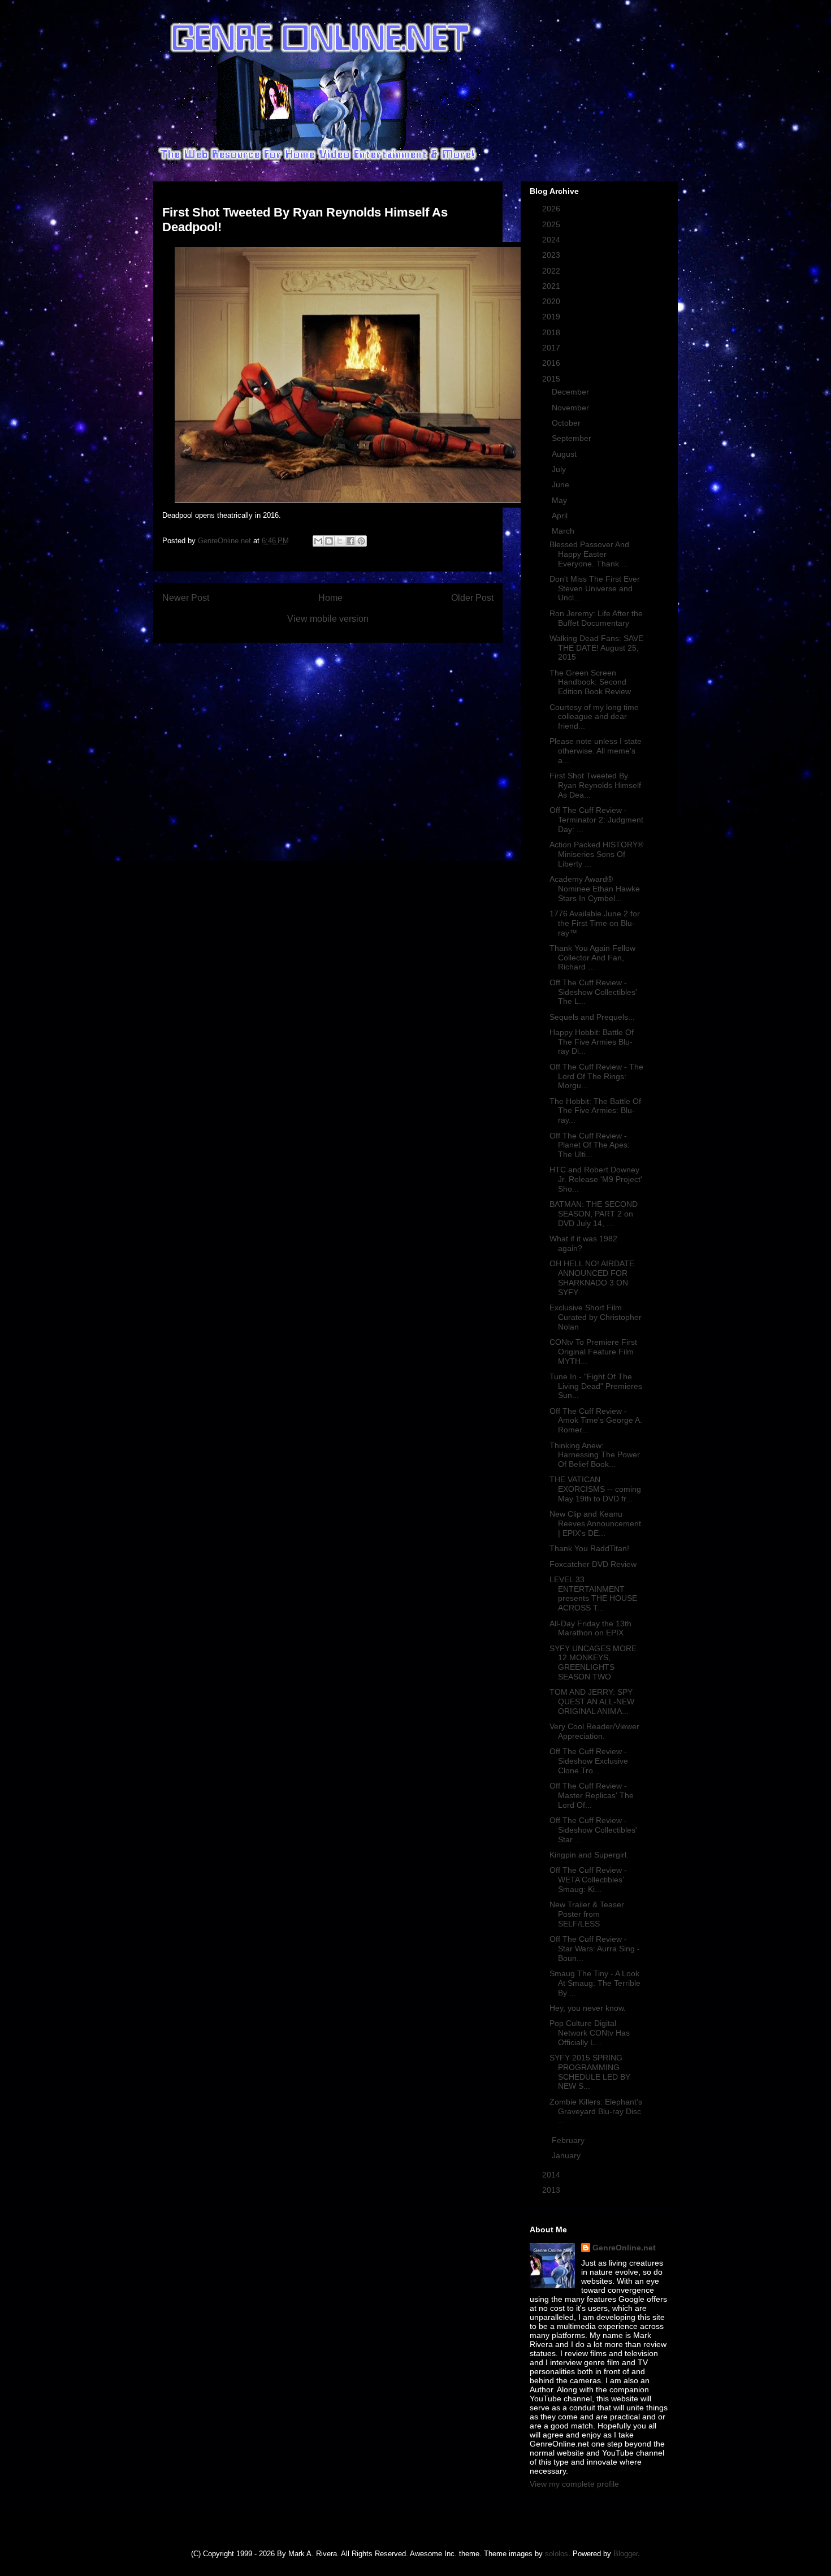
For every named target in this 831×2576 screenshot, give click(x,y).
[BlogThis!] (329, 541)
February (569, 2140)
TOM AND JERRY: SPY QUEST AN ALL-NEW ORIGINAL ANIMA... (592, 1702)
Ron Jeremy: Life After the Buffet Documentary (596, 618)
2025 (552, 224)
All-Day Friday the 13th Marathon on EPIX (590, 1628)
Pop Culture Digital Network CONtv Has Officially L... (590, 2033)
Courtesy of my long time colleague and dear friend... (594, 717)
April (561, 516)
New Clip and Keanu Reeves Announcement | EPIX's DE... (595, 1523)
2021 (552, 286)
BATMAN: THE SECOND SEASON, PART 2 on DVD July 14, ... (594, 1214)
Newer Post (186, 598)
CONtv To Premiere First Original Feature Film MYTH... (593, 1352)
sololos (557, 2554)
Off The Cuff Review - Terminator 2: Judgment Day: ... (596, 820)
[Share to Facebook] (350, 541)
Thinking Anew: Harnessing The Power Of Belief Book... (595, 1455)
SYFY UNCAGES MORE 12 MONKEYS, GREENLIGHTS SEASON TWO (593, 1663)
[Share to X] (340, 541)
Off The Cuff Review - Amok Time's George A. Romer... (596, 1421)
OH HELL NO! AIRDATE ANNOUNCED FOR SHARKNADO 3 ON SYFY (592, 1278)
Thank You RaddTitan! (589, 1548)
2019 (552, 317)
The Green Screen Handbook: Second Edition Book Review (590, 682)
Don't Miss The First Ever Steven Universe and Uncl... (595, 588)
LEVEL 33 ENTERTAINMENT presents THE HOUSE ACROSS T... (593, 1594)
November (572, 408)
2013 (552, 2190)
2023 (552, 255)
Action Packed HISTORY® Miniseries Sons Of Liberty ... (596, 854)
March (564, 531)
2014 (552, 2175)
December (572, 392)
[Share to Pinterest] (361, 541)
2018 (552, 332)
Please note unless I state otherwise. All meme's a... (596, 751)
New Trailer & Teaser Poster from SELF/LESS (587, 1914)
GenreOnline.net (624, 2248)
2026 (552, 209)
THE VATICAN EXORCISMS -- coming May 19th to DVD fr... (595, 1489)
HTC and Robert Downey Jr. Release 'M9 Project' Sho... (596, 1179)
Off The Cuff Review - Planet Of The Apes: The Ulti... (590, 1145)
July (560, 469)
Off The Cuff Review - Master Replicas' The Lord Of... (592, 1795)
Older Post (472, 598)
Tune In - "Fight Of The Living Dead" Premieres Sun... (596, 1386)
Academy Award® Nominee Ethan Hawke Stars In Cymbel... (595, 889)
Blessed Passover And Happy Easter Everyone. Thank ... (589, 554)
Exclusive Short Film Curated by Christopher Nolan (596, 1317)
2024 (552, 240)
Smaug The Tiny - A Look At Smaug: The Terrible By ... (595, 1983)
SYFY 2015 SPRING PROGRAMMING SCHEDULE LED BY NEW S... (590, 2072)
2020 (552, 301)
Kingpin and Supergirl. (589, 1855)
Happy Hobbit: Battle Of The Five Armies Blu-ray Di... (592, 1042)
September (573, 438)
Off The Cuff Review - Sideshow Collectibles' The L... (593, 992)
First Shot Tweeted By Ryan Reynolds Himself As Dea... (595, 785)
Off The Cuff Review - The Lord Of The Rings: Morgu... (596, 1076)
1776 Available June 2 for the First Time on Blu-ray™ (595, 923)
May (561, 500)
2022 (552, 271)
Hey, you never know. (588, 2008)
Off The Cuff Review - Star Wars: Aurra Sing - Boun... (595, 1949)
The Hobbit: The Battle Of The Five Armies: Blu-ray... (595, 1111)
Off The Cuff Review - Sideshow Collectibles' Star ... (593, 1830)
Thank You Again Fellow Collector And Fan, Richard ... (592, 958)
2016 (552, 363)
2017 (552, 348)
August (565, 454)
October (567, 423)
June (562, 484)
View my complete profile (574, 2484)
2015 (552, 379)
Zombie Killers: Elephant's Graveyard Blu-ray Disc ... (596, 2111)
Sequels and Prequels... (592, 1017)
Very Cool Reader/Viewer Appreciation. (594, 1731)
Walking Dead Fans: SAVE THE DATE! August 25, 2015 (596, 648)
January (567, 2155)
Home (330, 598)
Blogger (626, 2554)
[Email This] (318, 541)
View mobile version (328, 619)
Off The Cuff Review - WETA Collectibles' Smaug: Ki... (588, 1880)
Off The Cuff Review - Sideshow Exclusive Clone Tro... (589, 1761)
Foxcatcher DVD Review (593, 1564)
